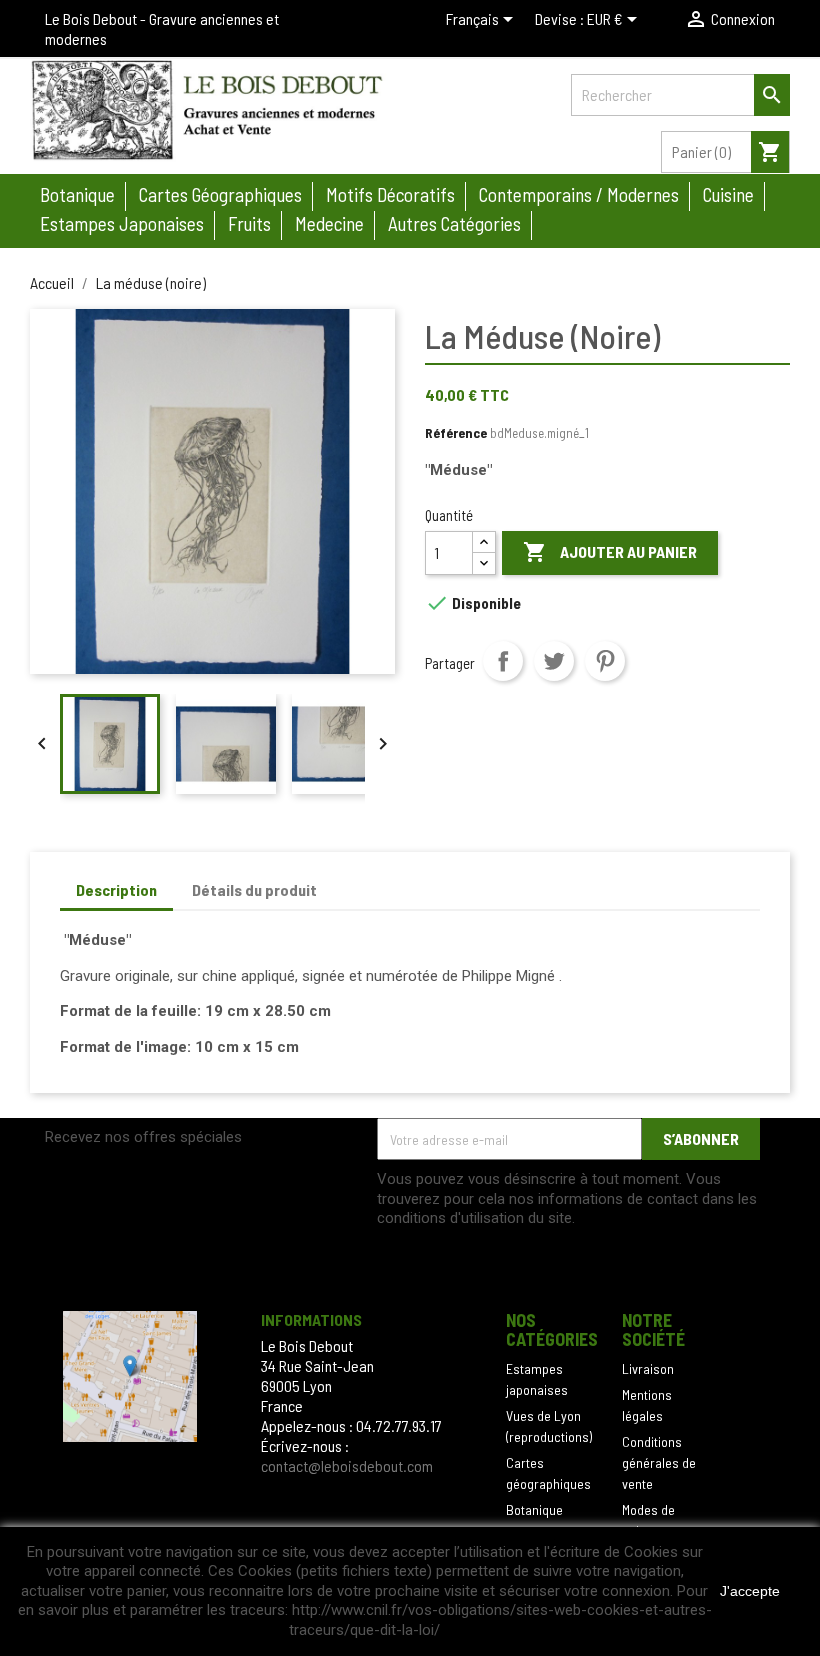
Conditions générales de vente (659, 1462)
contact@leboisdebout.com (347, 1465)
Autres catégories (454, 223)
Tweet (554, 661)
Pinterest (605, 661)
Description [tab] (116, 889)
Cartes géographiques (220, 194)
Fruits (249, 223)
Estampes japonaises (122, 223)
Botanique (77, 194)
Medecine (329, 223)
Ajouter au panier (610, 552)
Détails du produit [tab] (254, 889)
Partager (503, 661)
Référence (456, 432)
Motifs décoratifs (390, 194)
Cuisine (728, 194)
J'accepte (750, 1591)
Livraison (648, 1368)
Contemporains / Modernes (579, 194)
